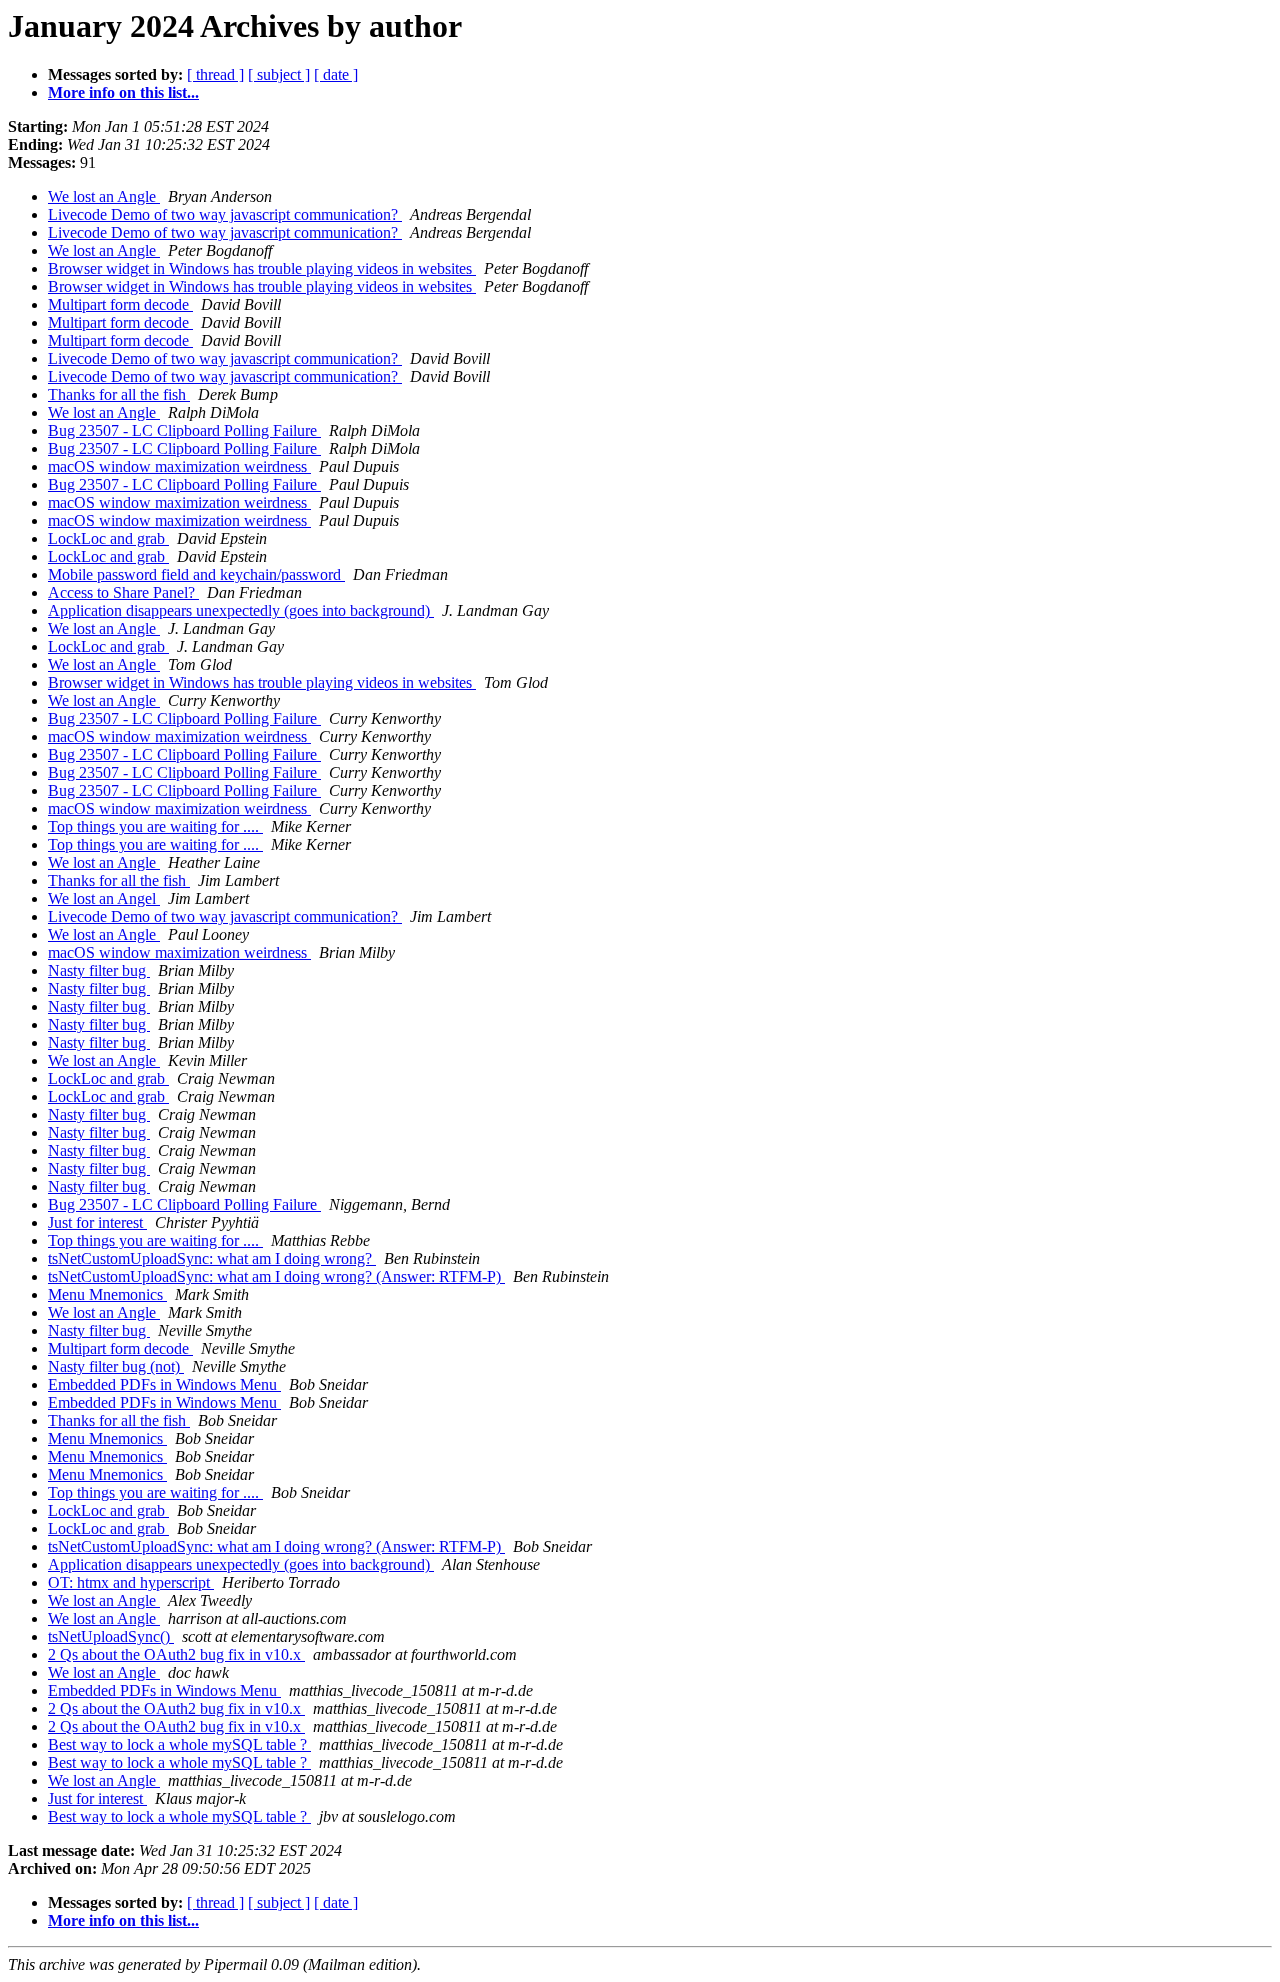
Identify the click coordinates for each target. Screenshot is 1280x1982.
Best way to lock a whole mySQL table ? (179, 1744)
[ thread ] (215, 74)
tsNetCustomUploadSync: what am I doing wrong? (212, 1258)
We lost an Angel (104, 898)
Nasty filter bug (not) (116, 1366)
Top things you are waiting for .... (155, 826)
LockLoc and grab (108, 538)
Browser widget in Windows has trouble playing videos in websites (262, 268)
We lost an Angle (104, 196)
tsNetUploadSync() (111, 1636)
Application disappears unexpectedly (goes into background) (241, 610)
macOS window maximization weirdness (179, 466)
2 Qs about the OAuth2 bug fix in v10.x (176, 1654)
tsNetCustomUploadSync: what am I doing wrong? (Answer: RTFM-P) (276, 1276)
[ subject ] (279, 74)
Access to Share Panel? (123, 592)
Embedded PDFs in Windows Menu (164, 1384)
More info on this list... (123, 92)
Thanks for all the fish (119, 394)
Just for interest (97, 1222)
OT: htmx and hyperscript (131, 1582)
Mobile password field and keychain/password (196, 574)
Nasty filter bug (99, 970)
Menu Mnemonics (107, 1294)
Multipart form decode (120, 304)
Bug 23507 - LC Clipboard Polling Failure (184, 430)
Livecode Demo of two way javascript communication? (225, 214)
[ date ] (336, 74)
